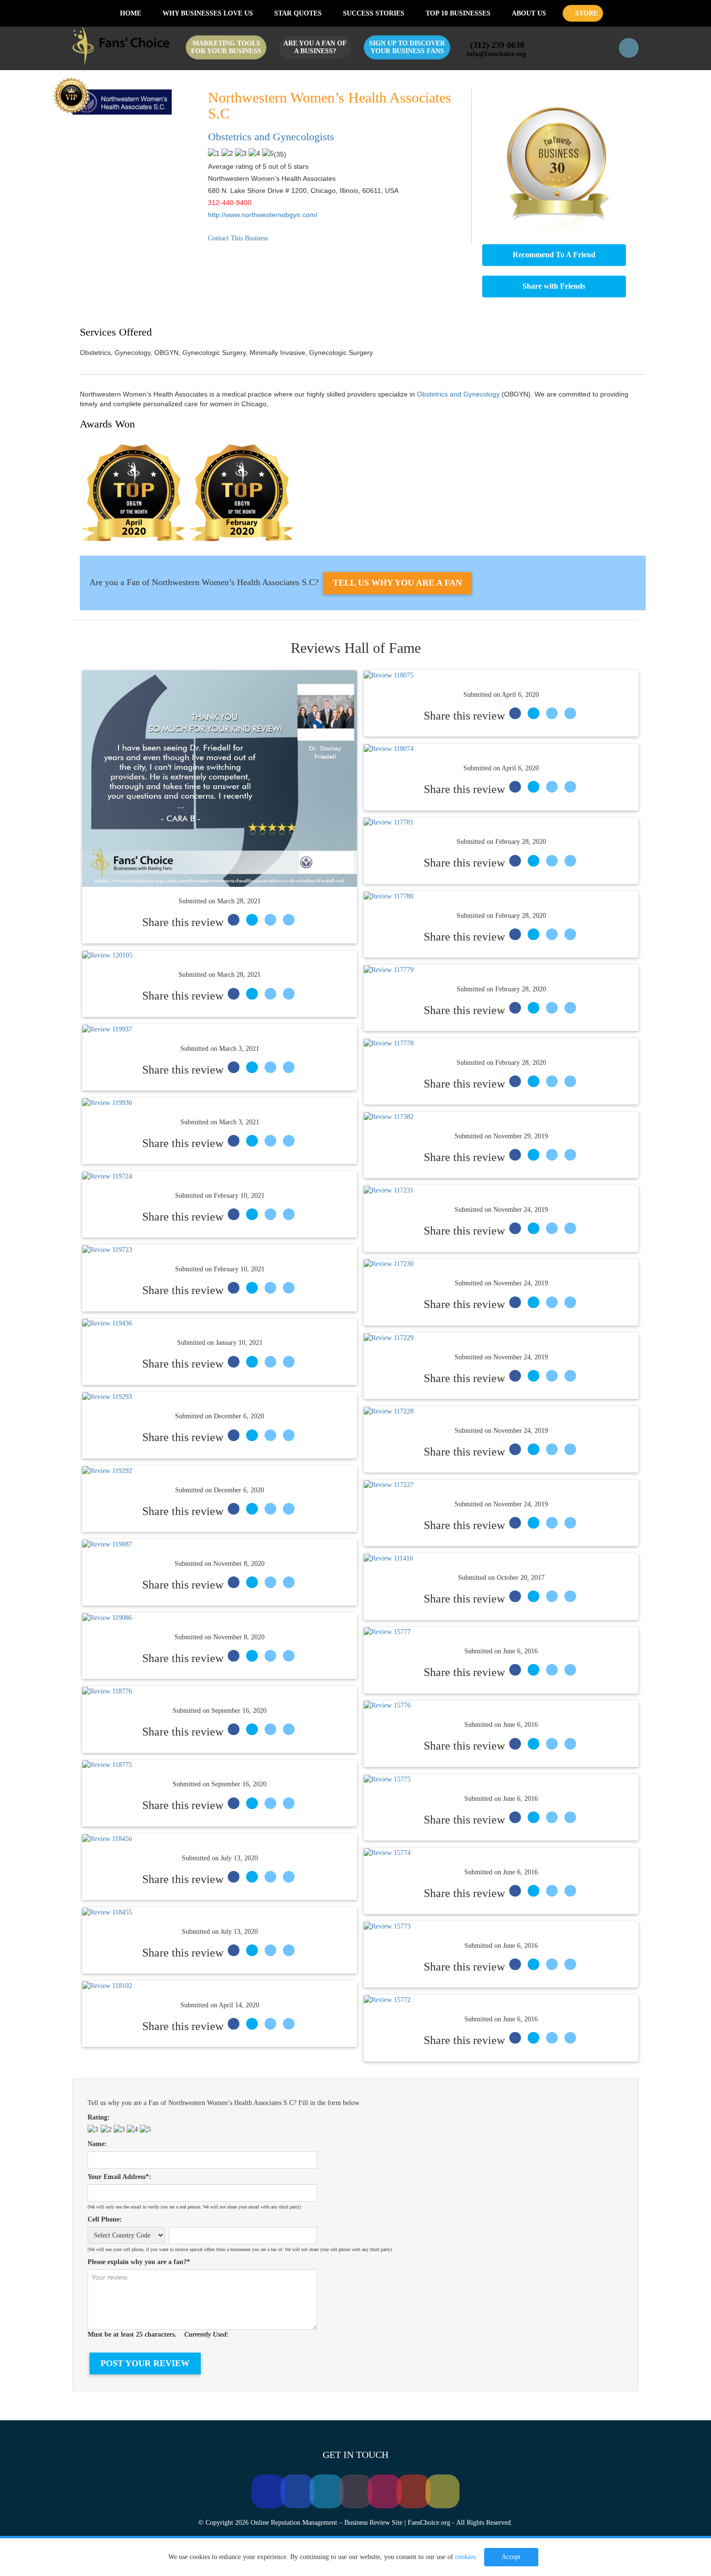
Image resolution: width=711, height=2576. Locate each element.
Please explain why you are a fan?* (139, 2262)
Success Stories (374, 13)
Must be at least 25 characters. (158, 2334)
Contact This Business (238, 238)
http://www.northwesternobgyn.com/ (263, 215)
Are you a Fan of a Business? (315, 47)
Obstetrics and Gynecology (458, 394)
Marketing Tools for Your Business (226, 47)
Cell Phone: (105, 2219)
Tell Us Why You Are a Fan (397, 583)
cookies (465, 2557)
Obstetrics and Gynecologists (271, 137)
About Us (529, 13)
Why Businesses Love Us (208, 13)
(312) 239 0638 (498, 45)
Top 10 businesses (458, 13)
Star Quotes (298, 13)
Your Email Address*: (119, 2177)
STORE (585, 13)
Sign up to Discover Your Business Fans (407, 47)
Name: (97, 2144)
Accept (511, 2557)
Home (130, 13)
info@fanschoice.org (497, 54)
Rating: (99, 2117)
